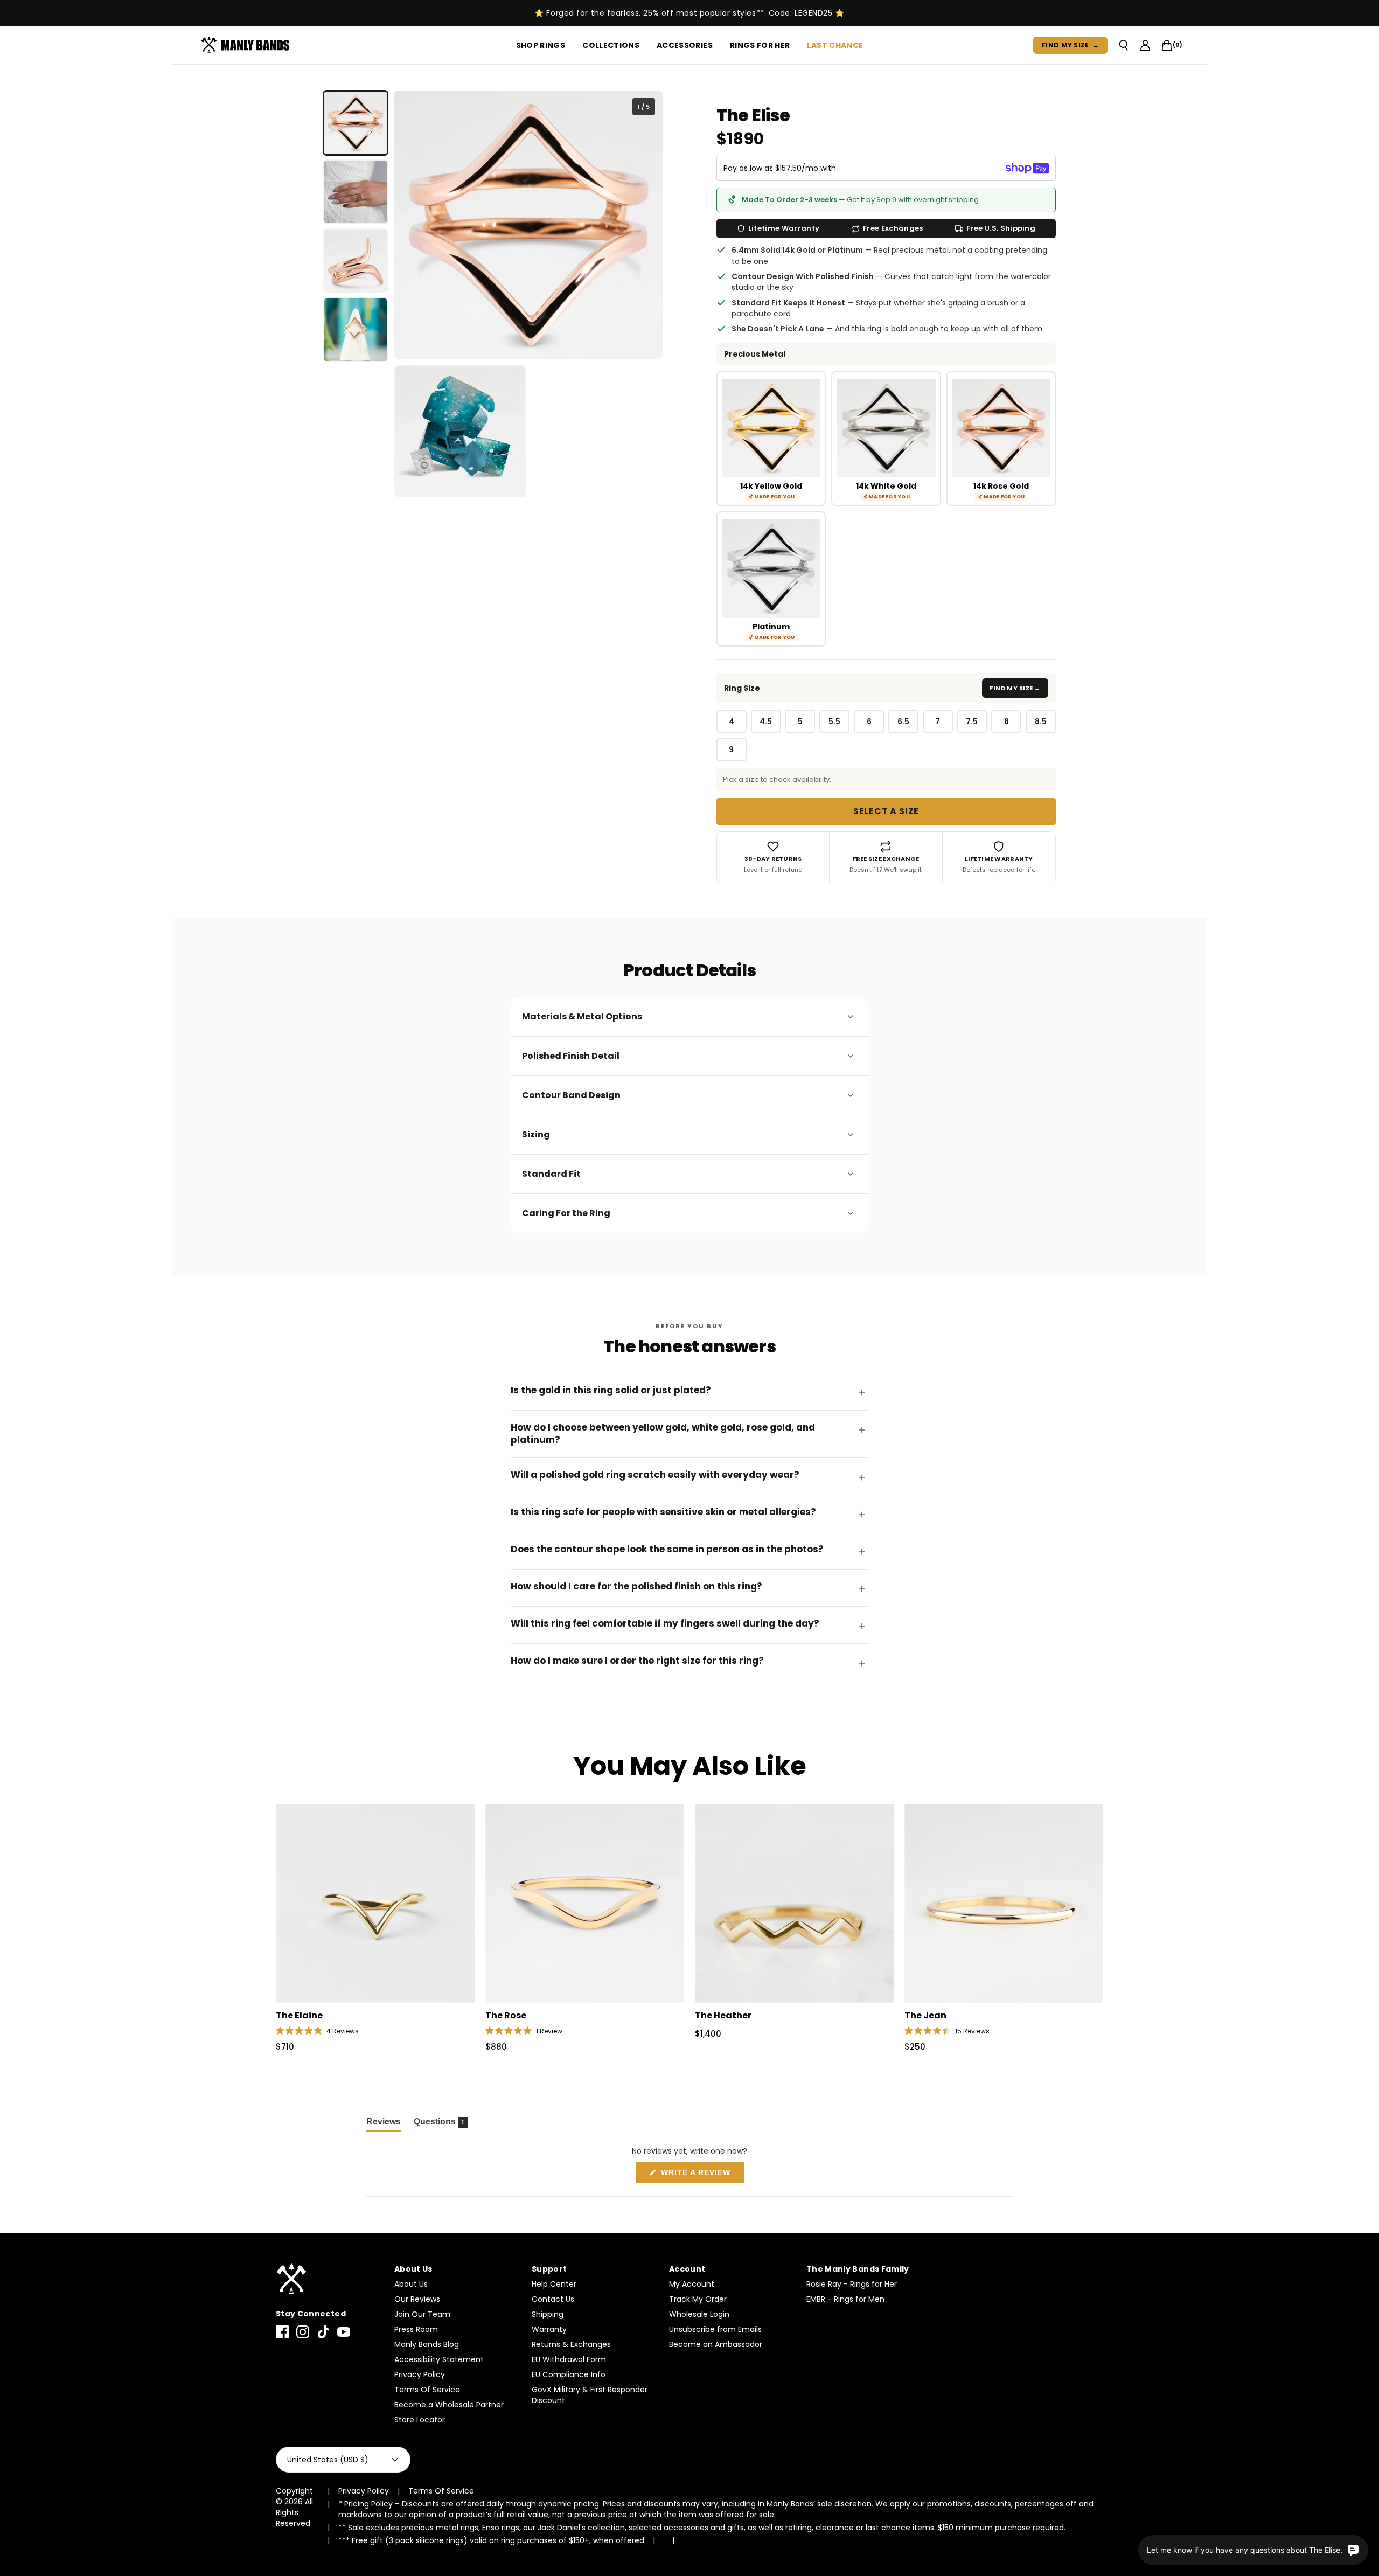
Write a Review (701, 2175)
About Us (411, 2284)
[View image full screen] (528, 225)
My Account (692, 2284)
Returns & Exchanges (571, 2344)
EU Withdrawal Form (569, 2359)
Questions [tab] (441, 2124)
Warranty (549, 2329)
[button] (317, 2031)
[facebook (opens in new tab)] (282, 2332)
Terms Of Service (427, 2390)
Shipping (548, 2314)
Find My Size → (1015, 688)
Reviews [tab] (384, 2124)
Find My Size (1070, 45)
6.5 (903, 721)
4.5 (766, 721)
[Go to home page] (330, 2279)
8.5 (1041, 721)
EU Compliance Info (569, 2374)
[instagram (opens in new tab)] (303, 2332)
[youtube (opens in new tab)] (344, 2332)
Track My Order (698, 2299)
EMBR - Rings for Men (845, 2299)
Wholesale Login (699, 2314)
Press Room (416, 2329)
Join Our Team (422, 2314)
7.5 (972, 721)
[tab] (356, 123)
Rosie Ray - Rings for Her (852, 2284)
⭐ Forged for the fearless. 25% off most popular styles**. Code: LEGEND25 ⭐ (689, 13)
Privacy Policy (420, 2374)
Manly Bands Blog (427, 2344)
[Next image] (646, 225)
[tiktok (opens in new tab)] (323, 2332)
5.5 (834, 721)
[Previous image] (411, 225)
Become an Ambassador (716, 2344)
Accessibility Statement (439, 2359)
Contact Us (553, 2299)
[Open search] (1124, 45)
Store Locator (420, 2420)
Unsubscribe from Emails (715, 2329)
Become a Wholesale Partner (449, 2405)
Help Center (554, 2284)
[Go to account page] (1145, 45)
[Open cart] (1167, 45)
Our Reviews (417, 2299)
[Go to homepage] (248, 45)
